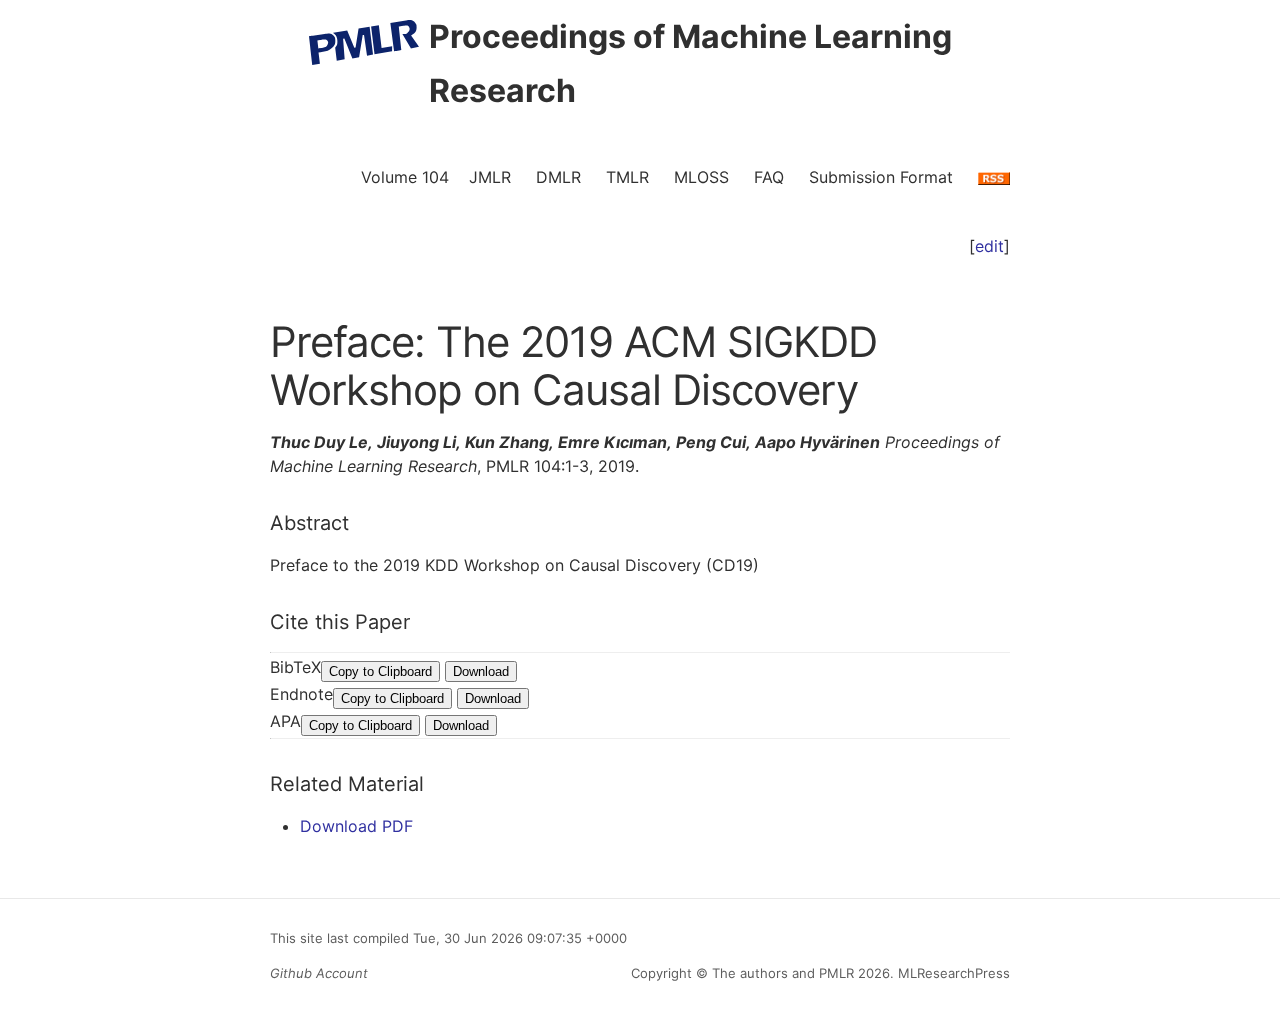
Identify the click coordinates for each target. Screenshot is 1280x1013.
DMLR (558, 177)
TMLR (627, 177)
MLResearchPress (952, 973)
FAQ (769, 177)
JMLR (490, 177)
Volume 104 (405, 177)
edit (989, 246)
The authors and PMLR (783, 973)
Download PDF (356, 826)
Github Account (319, 973)
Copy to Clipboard (380, 671)
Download (481, 671)
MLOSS (701, 177)
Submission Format (881, 177)
